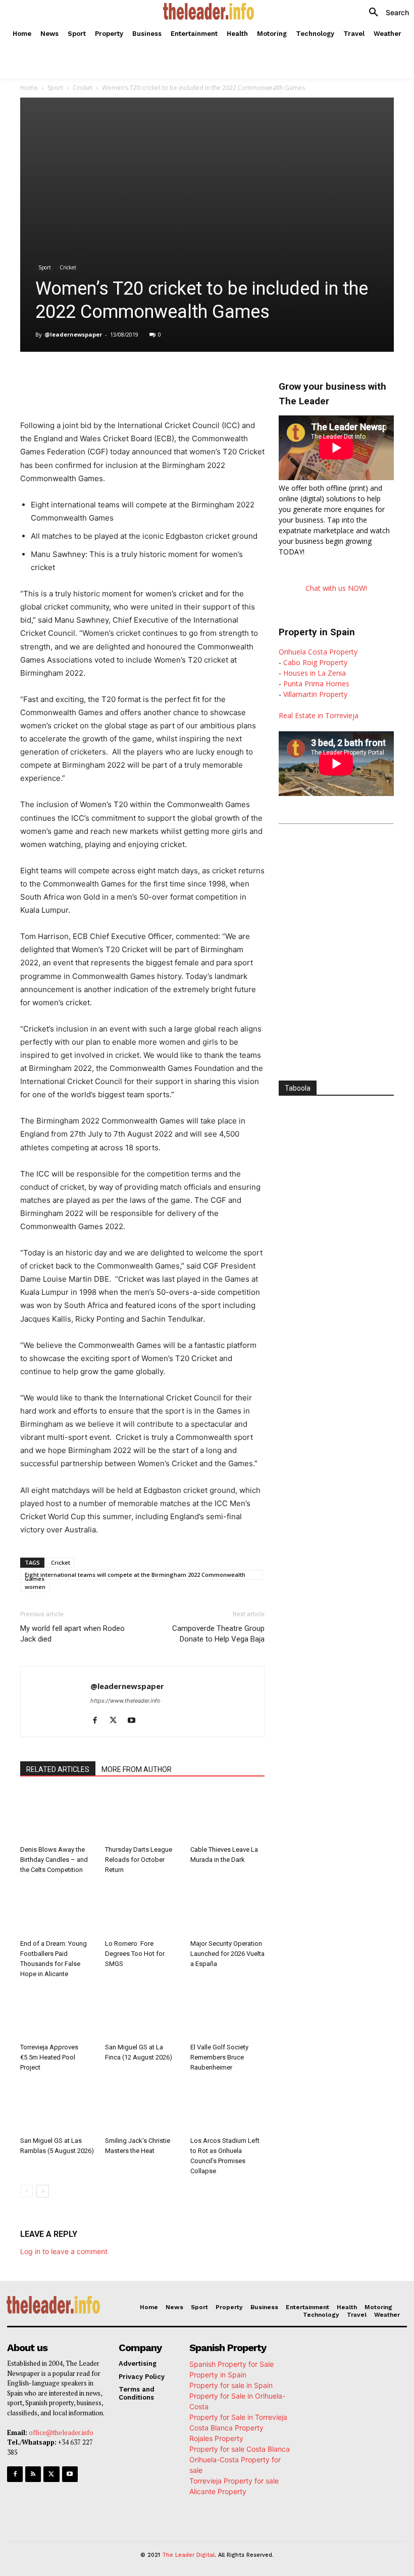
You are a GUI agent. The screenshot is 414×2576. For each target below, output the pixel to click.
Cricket (83, 88)
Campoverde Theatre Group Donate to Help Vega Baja (218, 1634)
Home (29, 88)
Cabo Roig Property (315, 662)
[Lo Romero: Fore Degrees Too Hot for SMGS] (142, 1909)
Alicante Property (218, 2491)
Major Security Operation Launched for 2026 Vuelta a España (227, 1954)
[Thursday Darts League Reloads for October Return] (142, 1816)
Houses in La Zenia (315, 673)
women (35, 1587)
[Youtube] (135, 1721)
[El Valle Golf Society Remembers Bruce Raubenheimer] (227, 2013)
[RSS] (33, 2474)
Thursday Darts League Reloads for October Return (139, 1860)
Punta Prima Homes (316, 684)
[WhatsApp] (139, 377)
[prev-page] (27, 2191)
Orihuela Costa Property (318, 652)
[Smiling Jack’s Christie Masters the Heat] (142, 2107)
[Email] (209, 377)
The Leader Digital (188, 2555)
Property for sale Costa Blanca (240, 2449)
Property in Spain (218, 2375)
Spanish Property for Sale (231, 2364)
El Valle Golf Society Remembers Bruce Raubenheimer (219, 2057)
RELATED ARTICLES (58, 1769)
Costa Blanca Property (226, 2428)
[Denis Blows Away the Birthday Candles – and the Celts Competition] (57, 1816)
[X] (116, 377)
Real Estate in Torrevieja (319, 715)
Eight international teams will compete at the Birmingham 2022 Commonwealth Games (135, 1575)
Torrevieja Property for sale (234, 2481)
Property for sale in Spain (231, 2385)
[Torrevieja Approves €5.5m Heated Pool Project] (57, 2013)
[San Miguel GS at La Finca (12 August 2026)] (142, 2013)
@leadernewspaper (73, 334)
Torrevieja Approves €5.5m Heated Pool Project (49, 2057)
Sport (55, 88)
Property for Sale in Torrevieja (238, 2417)
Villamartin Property (315, 694)
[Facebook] (93, 377)
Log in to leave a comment (64, 2251)
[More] (233, 377)
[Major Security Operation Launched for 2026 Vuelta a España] (227, 1909)
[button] (385, 13)
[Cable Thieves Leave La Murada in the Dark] (227, 1816)
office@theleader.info (61, 2432)
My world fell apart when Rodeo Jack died (72, 1634)
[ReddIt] (186, 377)
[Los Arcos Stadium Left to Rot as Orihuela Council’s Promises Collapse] (227, 2107)
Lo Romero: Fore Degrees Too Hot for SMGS (135, 1954)
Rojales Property (216, 2438)
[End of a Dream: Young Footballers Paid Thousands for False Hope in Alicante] (57, 1909)
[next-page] (43, 2191)
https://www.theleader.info (125, 1701)
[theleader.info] (208, 11)
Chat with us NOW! (336, 588)
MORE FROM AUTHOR (137, 1769)
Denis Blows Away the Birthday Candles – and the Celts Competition (54, 1860)
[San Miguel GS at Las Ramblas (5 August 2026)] (57, 2107)
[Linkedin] (163, 377)
